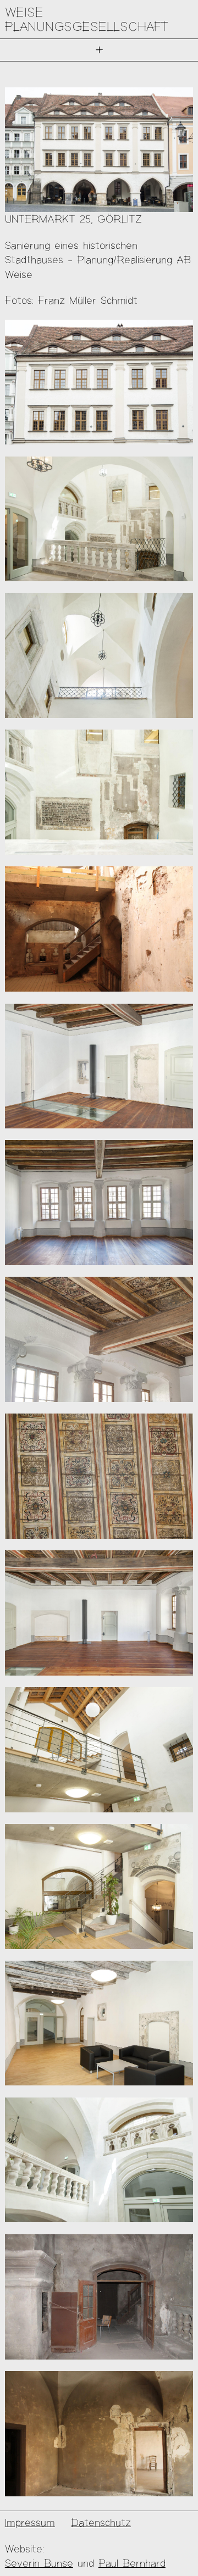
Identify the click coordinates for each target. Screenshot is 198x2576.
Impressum (30, 2522)
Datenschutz (101, 2522)
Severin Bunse (39, 2563)
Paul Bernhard (132, 2563)
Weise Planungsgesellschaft (87, 19)
